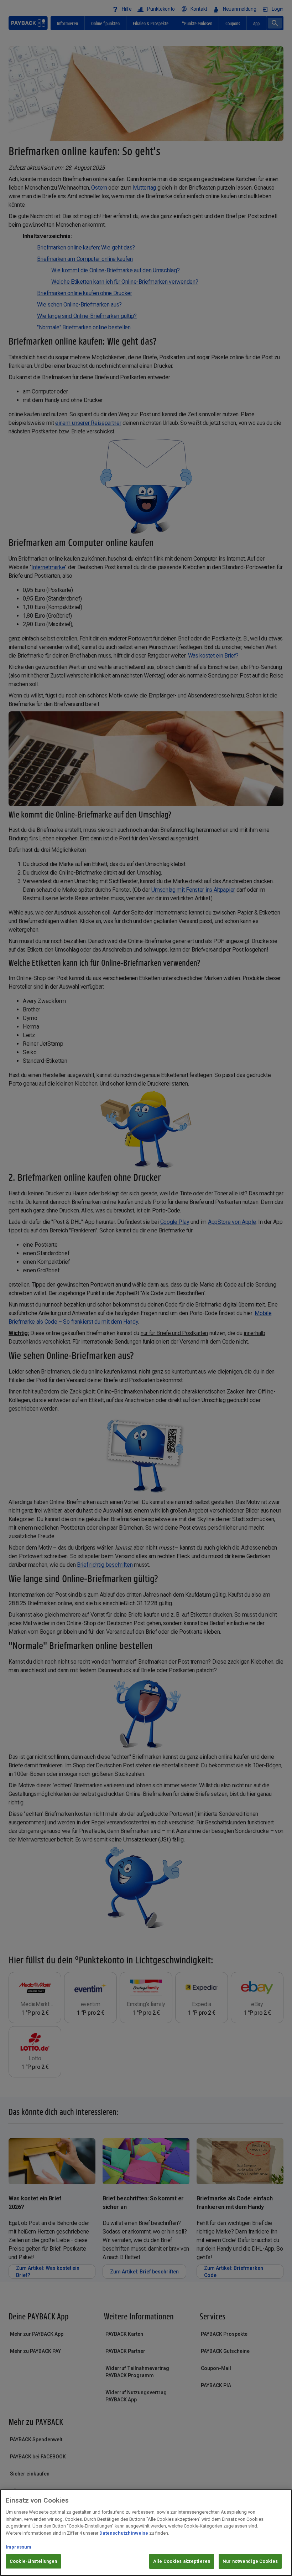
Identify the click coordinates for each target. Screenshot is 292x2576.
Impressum (19, 2547)
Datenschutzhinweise (124, 2533)
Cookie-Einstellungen (33, 2561)
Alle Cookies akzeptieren (182, 2561)
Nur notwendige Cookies (250, 2561)
